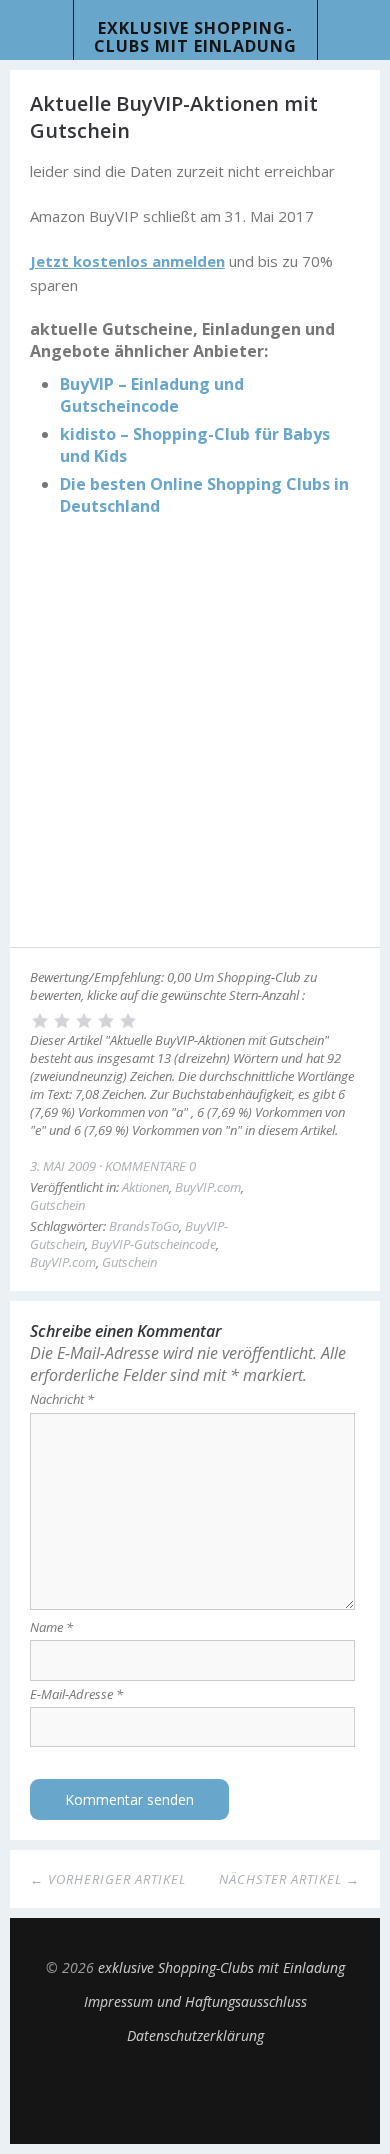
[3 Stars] (84, 1021)
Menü (37, 30)
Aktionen (145, 1187)
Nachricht (62, 1399)
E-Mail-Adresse (76, 1694)
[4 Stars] (106, 1021)
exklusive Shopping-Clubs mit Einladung (195, 37)
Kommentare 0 (150, 1166)
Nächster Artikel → (289, 1879)
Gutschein (57, 1205)
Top (195, 2094)
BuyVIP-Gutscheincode (153, 1244)
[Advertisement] (195, 735)
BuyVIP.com (208, 1187)
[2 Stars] (62, 1021)
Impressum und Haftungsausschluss (195, 2001)
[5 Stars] (128, 1021)
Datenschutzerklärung (195, 2035)
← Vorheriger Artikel (108, 1879)
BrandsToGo (144, 1226)
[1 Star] (40, 1021)
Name (51, 1627)
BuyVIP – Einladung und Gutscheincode (152, 395)
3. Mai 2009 (63, 1166)
